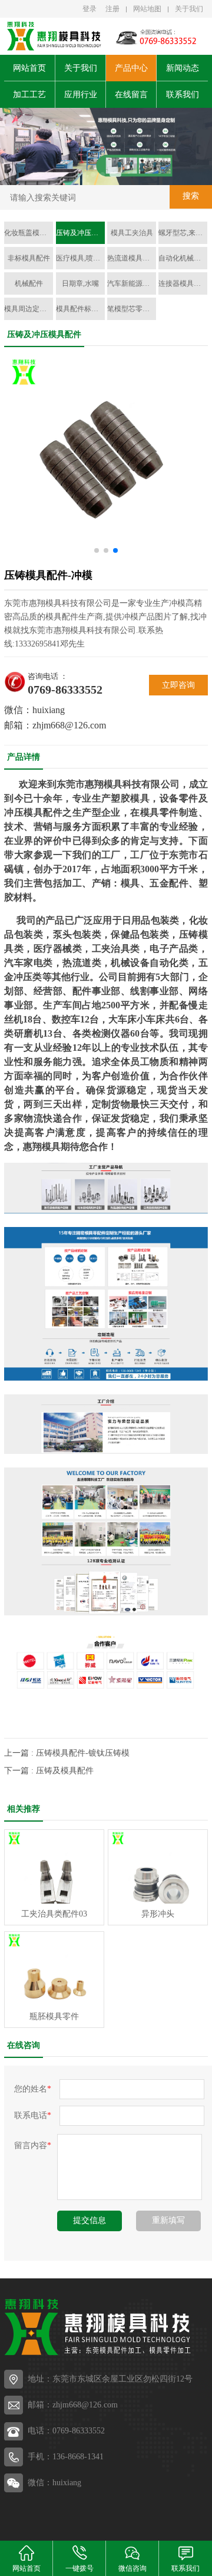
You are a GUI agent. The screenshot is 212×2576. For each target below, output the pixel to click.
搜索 (191, 196)
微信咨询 (132, 2568)
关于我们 (189, 9)
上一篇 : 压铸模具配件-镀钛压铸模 (67, 1753)
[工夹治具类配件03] (54, 1867)
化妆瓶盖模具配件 (29, 233)
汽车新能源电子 (132, 283)
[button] (93, 174)
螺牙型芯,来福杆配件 (183, 233)
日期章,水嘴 (80, 283)
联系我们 (183, 95)
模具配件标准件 (80, 309)
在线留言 (131, 95)
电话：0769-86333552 (66, 2431)
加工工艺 (29, 95)
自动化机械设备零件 (183, 258)
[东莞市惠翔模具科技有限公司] (53, 36)
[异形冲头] (158, 1867)
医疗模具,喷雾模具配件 (80, 258)
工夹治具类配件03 (54, 1914)
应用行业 (81, 95)
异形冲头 (158, 1914)
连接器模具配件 (183, 283)
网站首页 (29, 68)
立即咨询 (178, 685)
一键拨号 (79, 2568)
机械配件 (29, 283)
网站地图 (147, 9)
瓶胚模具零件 (54, 2016)
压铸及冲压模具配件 (80, 233)
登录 (90, 9)
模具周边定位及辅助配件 (29, 309)
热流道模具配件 (132, 258)
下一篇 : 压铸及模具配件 (49, 1771)
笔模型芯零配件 (132, 309)
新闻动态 (183, 68)
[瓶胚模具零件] (54, 1969)
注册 (112, 9)
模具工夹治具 (132, 233)
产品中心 (131, 68)
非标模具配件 (29, 258)
